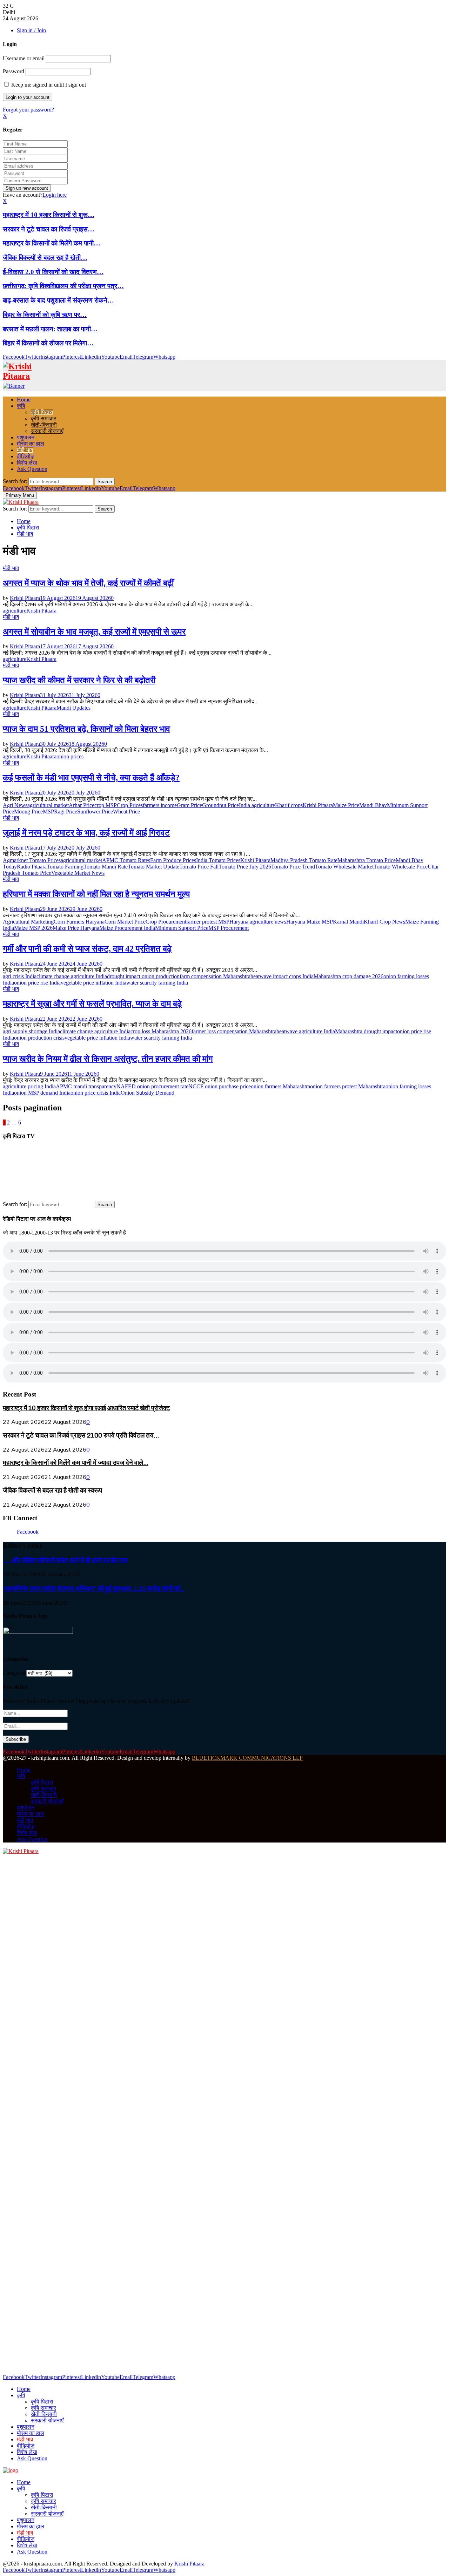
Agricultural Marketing (28, 922)
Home (24, 400)
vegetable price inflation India (93, 983)
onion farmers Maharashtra (280, 1086)
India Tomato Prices (218, 860)
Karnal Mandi (348, 922)
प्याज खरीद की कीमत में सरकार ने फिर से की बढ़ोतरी (79, 680)
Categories (15, 1673)
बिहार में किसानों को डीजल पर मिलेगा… (48, 343)
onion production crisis (39, 1038)
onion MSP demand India (42, 1093)
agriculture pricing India (29, 1086)
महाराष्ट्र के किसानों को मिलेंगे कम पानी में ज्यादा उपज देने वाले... (76, 1463)
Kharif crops (289, 805)
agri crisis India (20, 976)
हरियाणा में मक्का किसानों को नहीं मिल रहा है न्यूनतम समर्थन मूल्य (96, 894)
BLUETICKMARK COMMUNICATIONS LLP (247, 1758)
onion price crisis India (96, 1093)
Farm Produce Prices (173, 860)
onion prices (70, 756)
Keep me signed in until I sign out (48, 85)
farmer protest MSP (208, 922)
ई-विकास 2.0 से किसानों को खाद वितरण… (53, 272)
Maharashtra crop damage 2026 (349, 976)
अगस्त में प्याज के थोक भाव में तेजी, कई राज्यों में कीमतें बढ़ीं (88, 583)
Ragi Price (66, 812)
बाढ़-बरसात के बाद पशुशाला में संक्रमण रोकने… (58, 300)
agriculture (15, 611)
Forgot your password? (28, 110)
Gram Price (189, 805)
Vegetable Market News (78, 873)
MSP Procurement (229, 928)
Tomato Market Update (153, 867)
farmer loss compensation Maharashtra (234, 1031)
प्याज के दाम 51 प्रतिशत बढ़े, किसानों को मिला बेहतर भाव (86, 729)
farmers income (160, 805)
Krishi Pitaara (25, 598)
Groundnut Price (220, 805)
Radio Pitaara (32, 867)
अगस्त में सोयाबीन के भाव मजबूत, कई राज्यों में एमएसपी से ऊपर (94, 632)
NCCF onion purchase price (220, 1086)
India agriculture (257, 805)
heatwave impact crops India (282, 976)
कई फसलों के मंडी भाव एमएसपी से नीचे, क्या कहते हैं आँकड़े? (91, 778)
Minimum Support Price (182, 928)
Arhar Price (82, 805)
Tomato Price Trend (293, 867)
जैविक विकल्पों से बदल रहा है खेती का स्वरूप (52, 1490)
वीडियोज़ (26, 456)
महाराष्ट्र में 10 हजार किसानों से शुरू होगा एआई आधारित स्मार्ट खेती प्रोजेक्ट (86, 1408)
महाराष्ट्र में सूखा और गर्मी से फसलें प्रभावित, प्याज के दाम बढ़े (92, 1004)
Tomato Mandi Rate (106, 867)
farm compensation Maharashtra (215, 976)
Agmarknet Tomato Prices (32, 860)
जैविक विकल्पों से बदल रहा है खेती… (45, 258)
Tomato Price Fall (199, 867)
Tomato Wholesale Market (344, 867)
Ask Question (32, 469)
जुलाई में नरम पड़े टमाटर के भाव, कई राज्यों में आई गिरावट (86, 833)
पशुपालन (26, 437)
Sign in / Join (31, 30)
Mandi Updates (73, 708)
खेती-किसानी (44, 425)
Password (14, 71)
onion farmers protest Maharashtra (348, 1086)
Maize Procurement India (127, 928)
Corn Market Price (125, 922)
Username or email (24, 58)
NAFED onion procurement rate (152, 1086)
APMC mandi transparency (86, 1086)
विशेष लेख (27, 463)
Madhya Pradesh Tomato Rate (304, 860)
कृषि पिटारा (42, 412)
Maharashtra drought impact (366, 1031)
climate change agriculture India (72, 976)
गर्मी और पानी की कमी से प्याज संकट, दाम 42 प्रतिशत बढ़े (87, 949)
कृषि (21, 406)
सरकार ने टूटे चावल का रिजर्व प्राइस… (49, 229)
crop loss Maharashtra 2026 (161, 1031)
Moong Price (28, 812)
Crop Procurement (166, 922)
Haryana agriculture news (258, 922)
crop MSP (106, 805)
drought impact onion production (143, 976)
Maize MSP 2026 (33, 928)
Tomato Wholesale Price (401, 867)
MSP (48, 812)
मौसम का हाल (31, 444)
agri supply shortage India (31, 1031)
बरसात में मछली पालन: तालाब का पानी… (50, 329)
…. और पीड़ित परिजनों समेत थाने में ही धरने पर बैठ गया (65, 1560)
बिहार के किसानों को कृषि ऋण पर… (45, 315)
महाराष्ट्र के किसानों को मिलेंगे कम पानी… (52, 243)
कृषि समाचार (43, 418)
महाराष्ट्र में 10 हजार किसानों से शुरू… (49, 215)
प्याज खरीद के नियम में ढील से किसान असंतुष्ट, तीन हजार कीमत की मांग (108, 1059)
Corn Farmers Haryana (79, 922)
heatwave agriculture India (306, 1031)
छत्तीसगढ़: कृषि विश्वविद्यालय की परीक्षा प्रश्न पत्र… (63, 286)
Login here (55, 195)
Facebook (28, 1532)
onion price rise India (37, 983)
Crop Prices (130, 805)
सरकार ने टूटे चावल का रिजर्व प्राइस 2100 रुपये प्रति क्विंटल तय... (81, 1435)
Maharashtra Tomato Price (367, 860)
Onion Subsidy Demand (148, 1093)
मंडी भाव (25, 450)
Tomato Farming (65, 867)
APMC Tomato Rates (126, 860)
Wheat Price (126, 812)
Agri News (15, 805)
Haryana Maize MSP (310, 922)
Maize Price (346, 805)
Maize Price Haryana (76, 928)
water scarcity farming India (157, 983)
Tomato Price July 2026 (245, 867)
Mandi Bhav (373, 805)
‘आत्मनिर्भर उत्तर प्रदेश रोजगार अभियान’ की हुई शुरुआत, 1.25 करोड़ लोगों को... (94, 1588)
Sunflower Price (95, 812)
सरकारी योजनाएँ (47, 431)
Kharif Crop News (384, 922)
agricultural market (48, 805)
